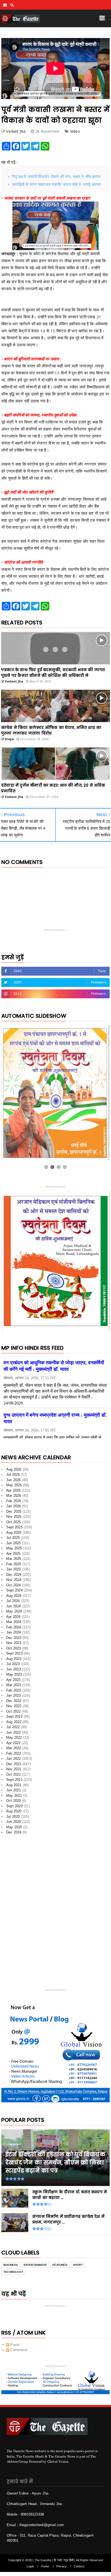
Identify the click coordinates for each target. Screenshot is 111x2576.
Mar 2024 (14, 1622)
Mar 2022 (14, 1748)
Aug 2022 (14, 1722)
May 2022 (14, 1738)
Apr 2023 (13, 1680)
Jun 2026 (14, 1480)
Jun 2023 (14, 1669)
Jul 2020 (13, 1817)
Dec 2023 (14, 1638)
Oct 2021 (14, 1774)
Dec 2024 (14, 1575)
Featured (60, 2265)
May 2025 (14, 1548)
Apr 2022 (13, 1743)
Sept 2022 (14, 1716)
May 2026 (14, 1485)
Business (11, 2265)
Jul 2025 (13, 1538)
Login (30, 2566)
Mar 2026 (14, 1496)
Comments (18, 2350)
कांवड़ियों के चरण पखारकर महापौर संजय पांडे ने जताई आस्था (56, 184)
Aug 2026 (14, 1469)
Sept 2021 (14, 1780)
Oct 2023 (14, 1648)
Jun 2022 (14, 1732)
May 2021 (14, 1796)
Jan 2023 (14, 1695)
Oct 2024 (14, 1585)
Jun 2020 (14, 1822)
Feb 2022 (14, 1753)
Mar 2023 (14, 1685)
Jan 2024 (14, 1632)
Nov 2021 (14, 1769)
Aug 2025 (14, 1533)
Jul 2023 (13, 1664)
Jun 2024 (14, 1606)
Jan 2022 (14, 1759)
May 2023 (14, 1674)
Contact (79, 2566)
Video (75, 131)
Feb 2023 (14, 1690)
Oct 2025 (14, 1522)
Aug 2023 (14, 1659)
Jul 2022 (13, 1727)
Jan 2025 (14, 1569)
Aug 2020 (14, 1811)
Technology (13, 2272)
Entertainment (35, 2265)
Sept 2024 (14, 1590)
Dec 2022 (14, 1701)
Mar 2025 (14, 1559)
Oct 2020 (14, 1801)
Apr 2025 (13, 1554)
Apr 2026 (13, 1490)
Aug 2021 (14, 1785)
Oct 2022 (14, 1711)
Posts (14, 2345)
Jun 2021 (14, 1790)
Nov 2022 (14, 1706)
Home (45, 2566)
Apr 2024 (13, 1617)
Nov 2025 (14, 1517)
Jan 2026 (14, 1506)
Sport (78, 2265)
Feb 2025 (14, 1564)
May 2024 (14, 1611)
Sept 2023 (14, 1653)
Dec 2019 (14, 1832)
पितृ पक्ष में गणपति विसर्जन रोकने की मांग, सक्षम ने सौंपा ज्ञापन (56, 176)
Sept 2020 (14, 1806)
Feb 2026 (14, 1501)
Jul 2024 (13, 1601)
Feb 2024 (14, 1627)
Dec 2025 (14, 1511)
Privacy (61, 2566)
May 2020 (14, 1827)
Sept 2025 (14, 1527)
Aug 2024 (14, 1596)
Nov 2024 (14, 1580)
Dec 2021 (14, 1764)
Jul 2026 (13, 1475)
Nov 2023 (14, 1643)
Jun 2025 (14, 1543)
